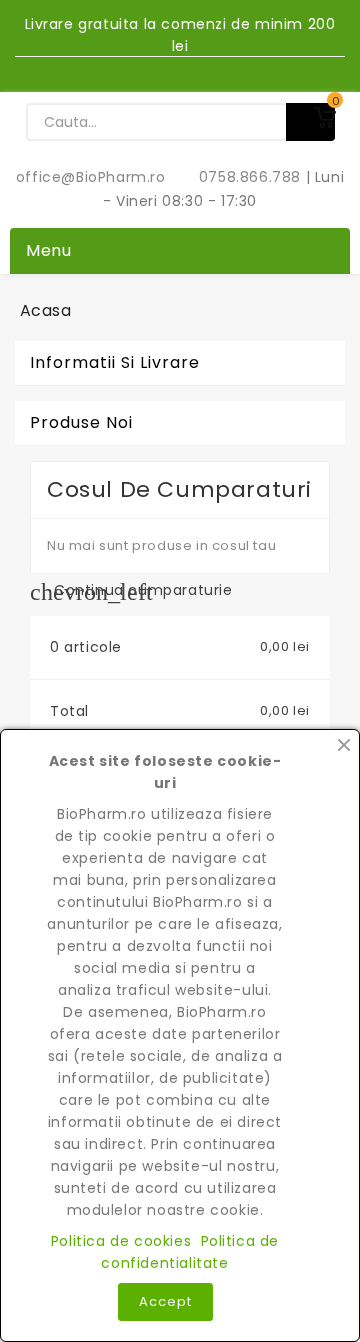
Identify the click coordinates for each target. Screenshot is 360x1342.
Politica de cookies (121, 1241)
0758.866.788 (239, 177)
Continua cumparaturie (131, 590)
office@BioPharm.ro (93, 177)
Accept (165, 1301)
